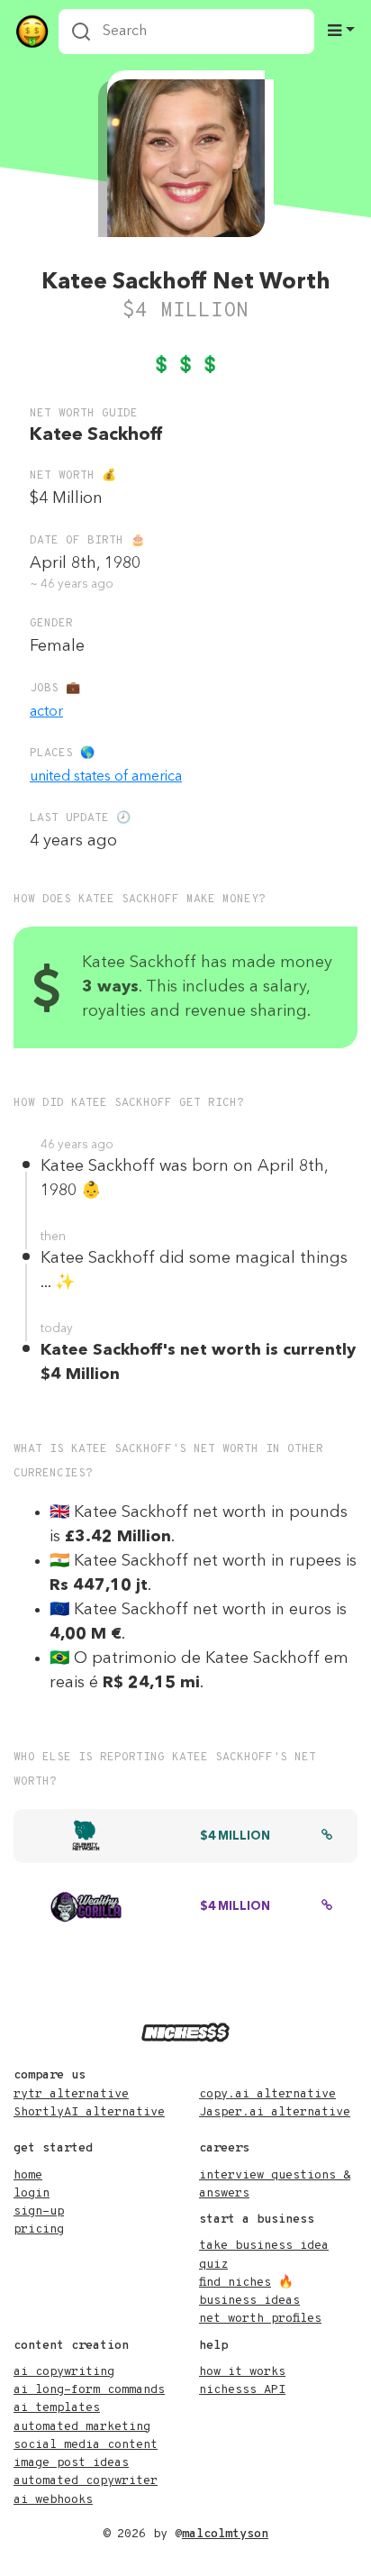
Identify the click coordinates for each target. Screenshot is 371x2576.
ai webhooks (53, 2500)
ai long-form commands (89, 2390)
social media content (86, 2445)
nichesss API (242, 2390)
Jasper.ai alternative (275, 2112)
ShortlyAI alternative (89, 2112)
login (32, 2193)
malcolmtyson (225, 2534)
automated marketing (82, 2427)
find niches (235, 2283)
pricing (39, 2229)
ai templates (57, 2408)
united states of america (106, 777)
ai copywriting (64, 2372)
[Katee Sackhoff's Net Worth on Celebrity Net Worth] (327, 1837)
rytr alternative (71, 2094)
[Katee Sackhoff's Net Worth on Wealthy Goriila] (327, 1907)
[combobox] (186, 32)
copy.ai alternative (267, 2094)
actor (46, 712)
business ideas (249, 2301)
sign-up (39, 2211)
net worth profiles (260, 2319)
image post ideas (71, 2463)
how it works (242, 2372)
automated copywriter (86, 2481)
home (28, 2175)
